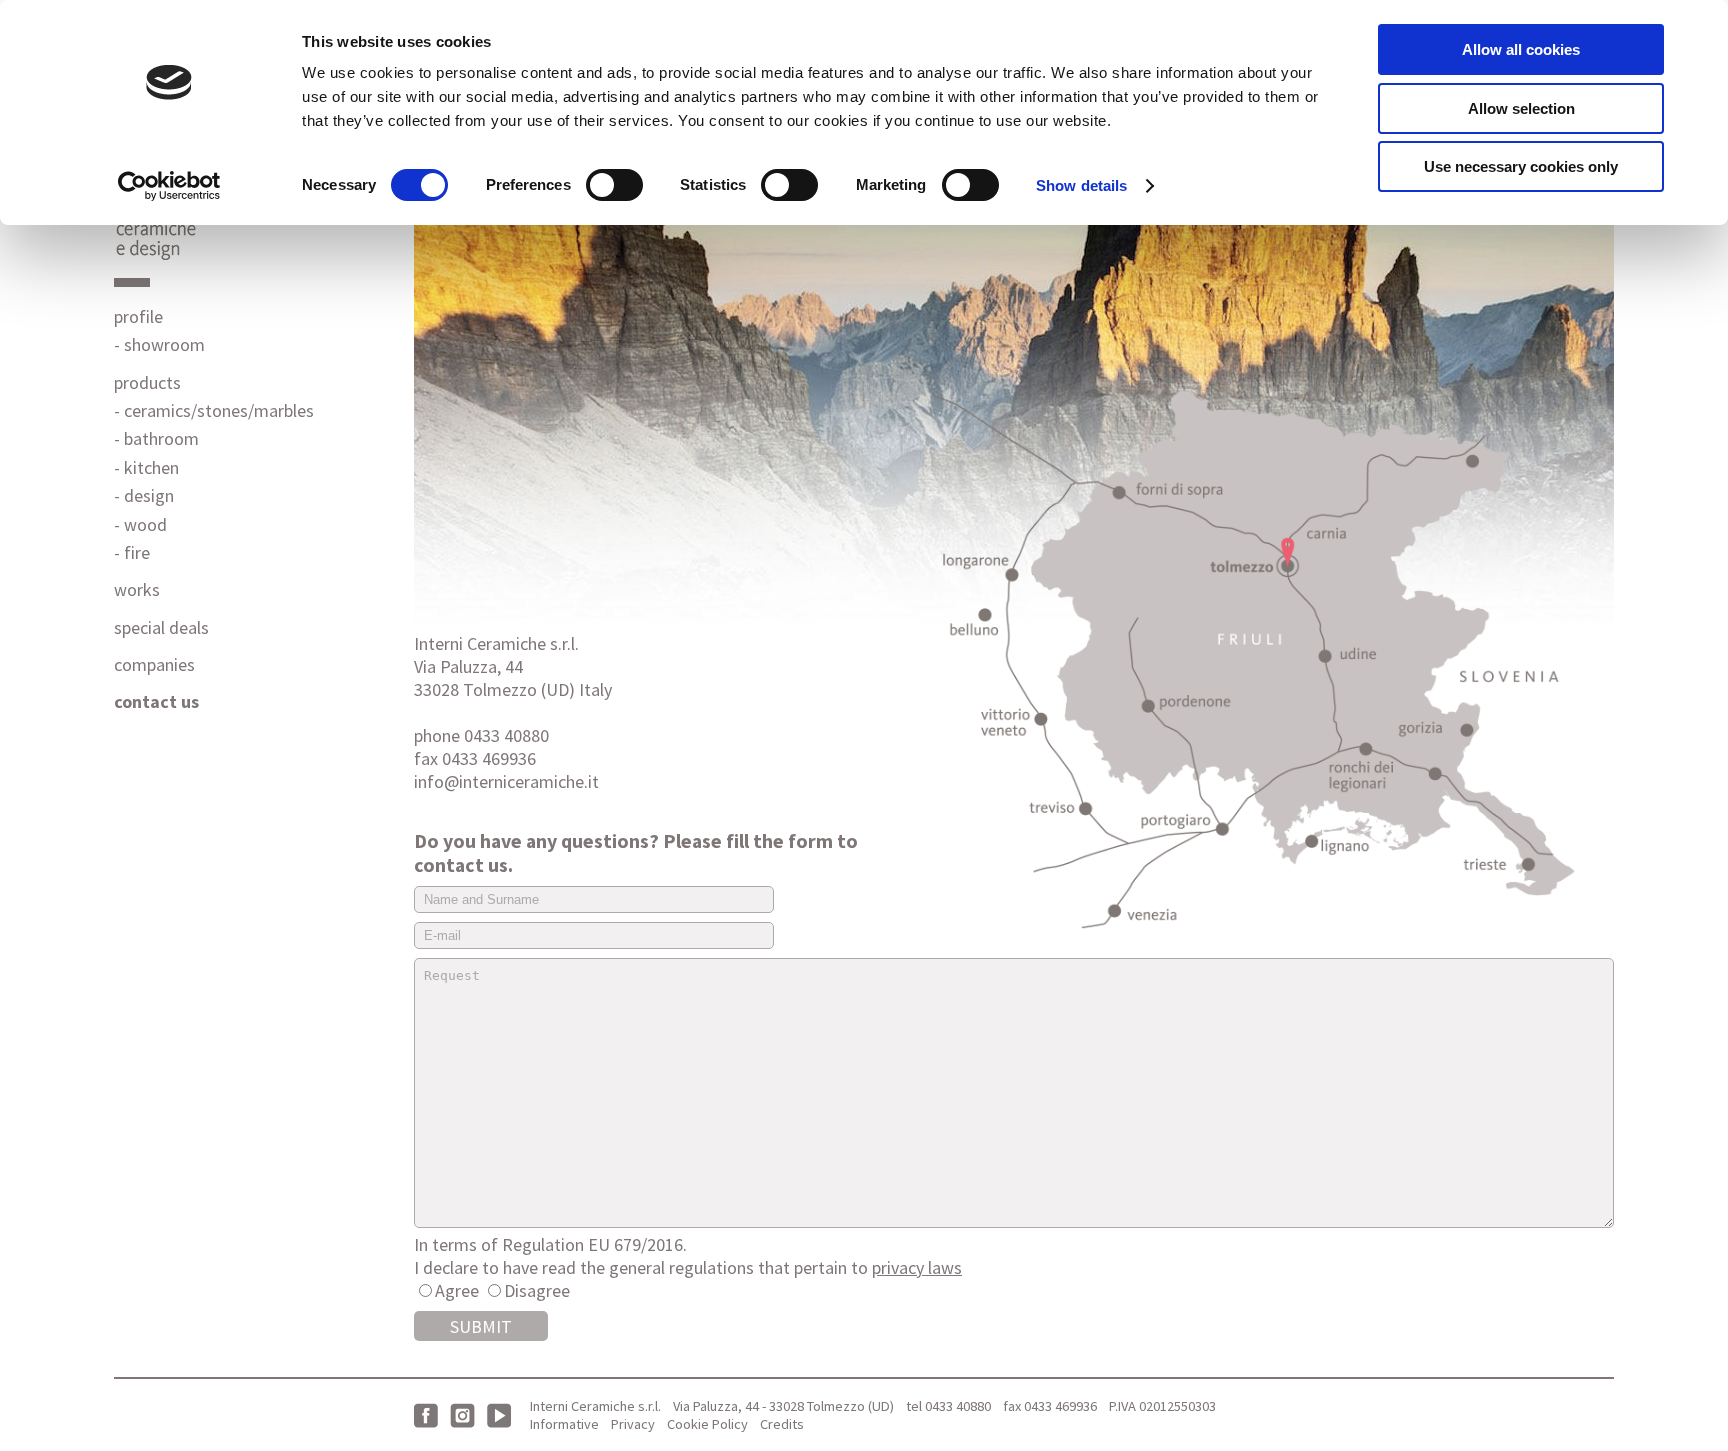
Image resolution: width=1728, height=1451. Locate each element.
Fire (137, 552)
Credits (782, 1424)
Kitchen (151, 467)
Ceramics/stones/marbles (219, 410)
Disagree (537, 1290)
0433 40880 (958, 1406)
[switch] (614, 185)
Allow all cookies (1521, 49)
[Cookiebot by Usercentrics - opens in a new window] (169, 186)
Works (137, 589)
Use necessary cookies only (1521, 166)
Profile (138, 316)
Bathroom (161, 438)
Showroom (164, 344)
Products (147, 382)
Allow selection (1521, 108)
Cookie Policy (707, 1424)
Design (149, 495)
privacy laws (917, 1267)
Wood (145, 524)
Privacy (633, 1424)
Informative (564, 1424)
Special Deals (161, 627)
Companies (154, 664)
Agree (457, 1290)
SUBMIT (481, 1326)
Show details (1081, 185)
